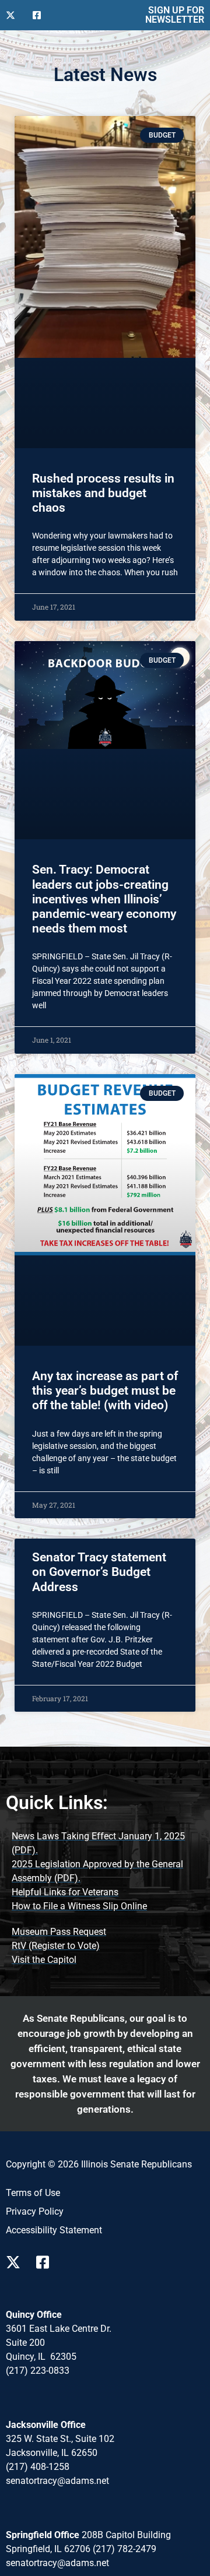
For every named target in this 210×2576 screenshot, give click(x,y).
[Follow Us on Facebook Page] (47, 2262)
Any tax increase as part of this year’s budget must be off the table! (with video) (105, 1391)
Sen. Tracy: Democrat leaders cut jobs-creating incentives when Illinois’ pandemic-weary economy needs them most (104, 899)
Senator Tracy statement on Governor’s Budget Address (99, 1572)
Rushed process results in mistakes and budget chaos (103, 493)
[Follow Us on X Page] (16, 2262)
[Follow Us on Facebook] (41, 15)
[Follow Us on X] (15, 15)
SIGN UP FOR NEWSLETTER (175, 15)
